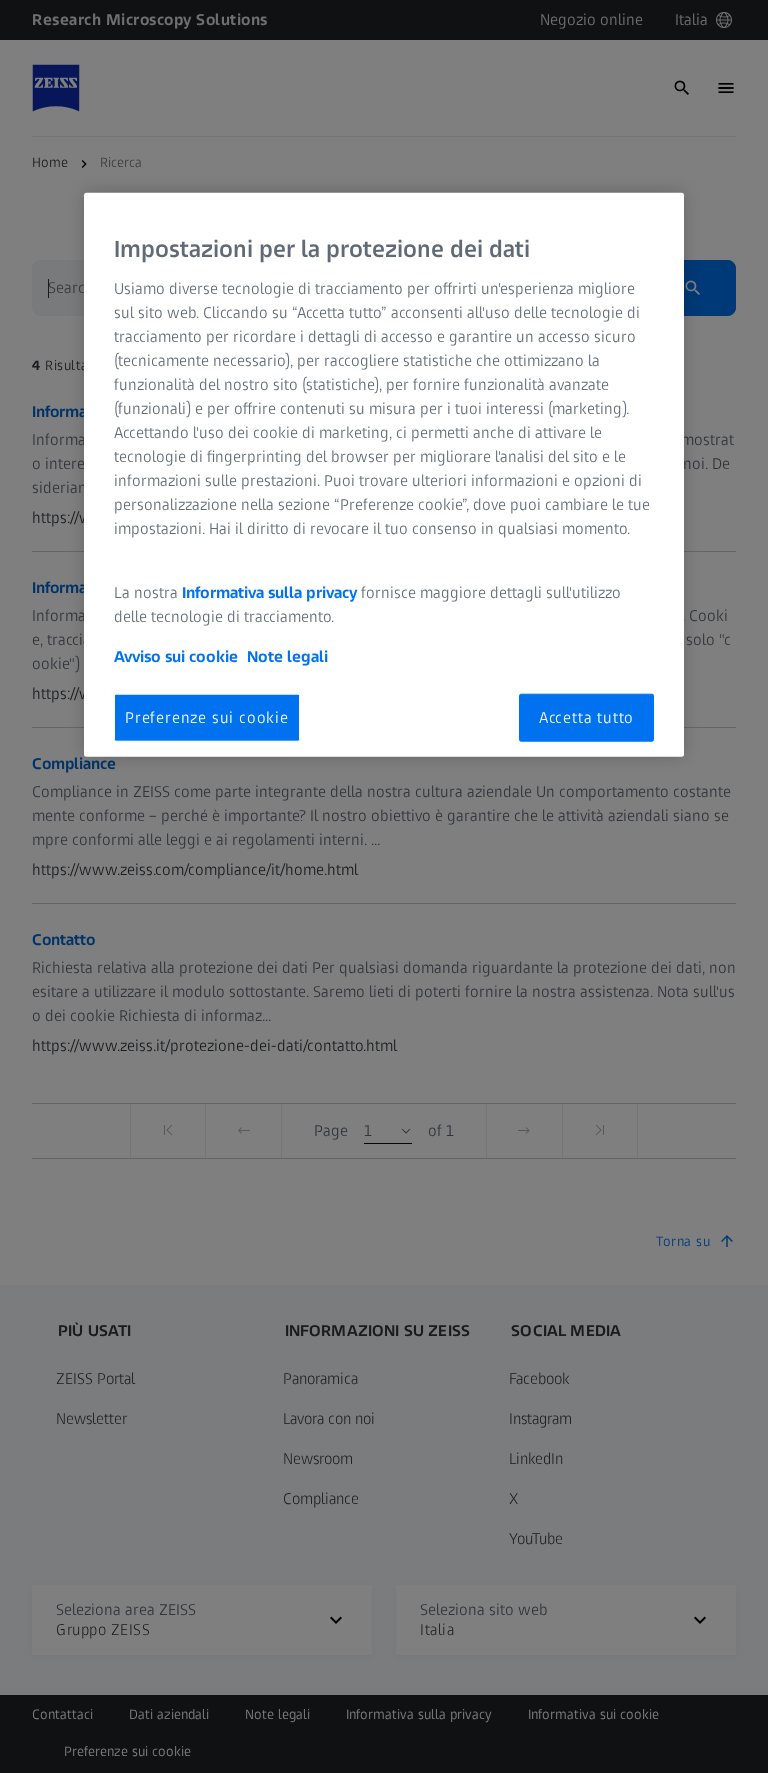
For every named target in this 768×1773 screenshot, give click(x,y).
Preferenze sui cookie (207, 716)
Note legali (287, 655)
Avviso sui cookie (176, 655)
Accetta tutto (586, 716)
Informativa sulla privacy (269, 591)
